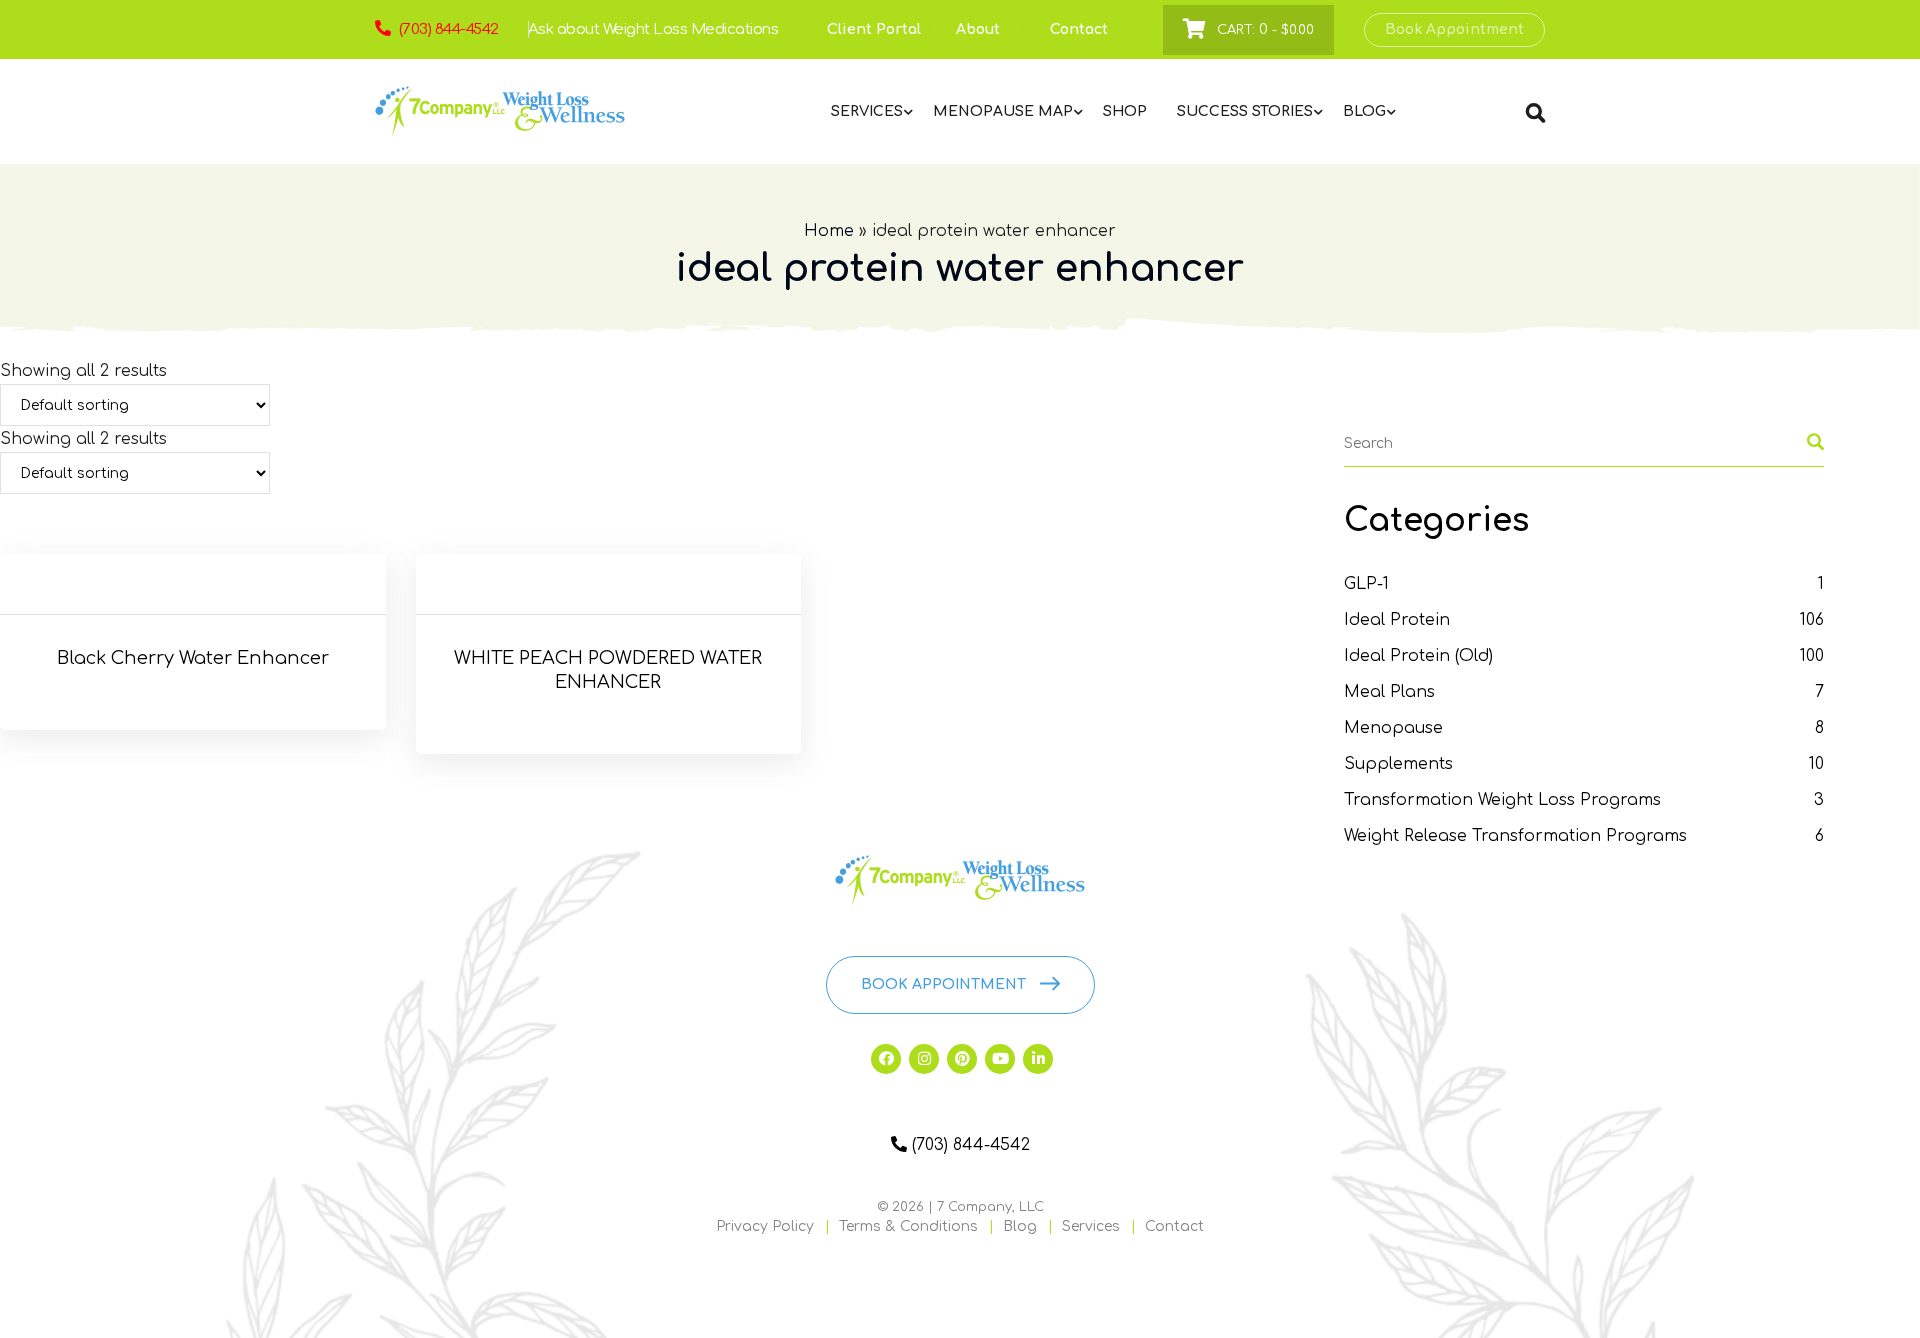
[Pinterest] (962, 1059)
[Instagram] (924, 1059)
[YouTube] (1000, 1059)
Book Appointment (1454, 29)
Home (829, 231)
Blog (1020, 1226)
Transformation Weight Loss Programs (1502, 800)
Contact (1079, 29)
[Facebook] (886, 1059)
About (978, 29)
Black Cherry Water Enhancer (193, 658)
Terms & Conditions (908, 1226)
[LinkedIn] (1038, 1059)
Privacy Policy (765, 1226)
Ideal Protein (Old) (1418, 656)
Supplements (1398, 764)
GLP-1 (1366, 584)
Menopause (1393, 728)
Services (1091, 1226)
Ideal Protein (1397, 620)
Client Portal (874, 29)
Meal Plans (1389, 692)
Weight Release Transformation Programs (1515, 836)
